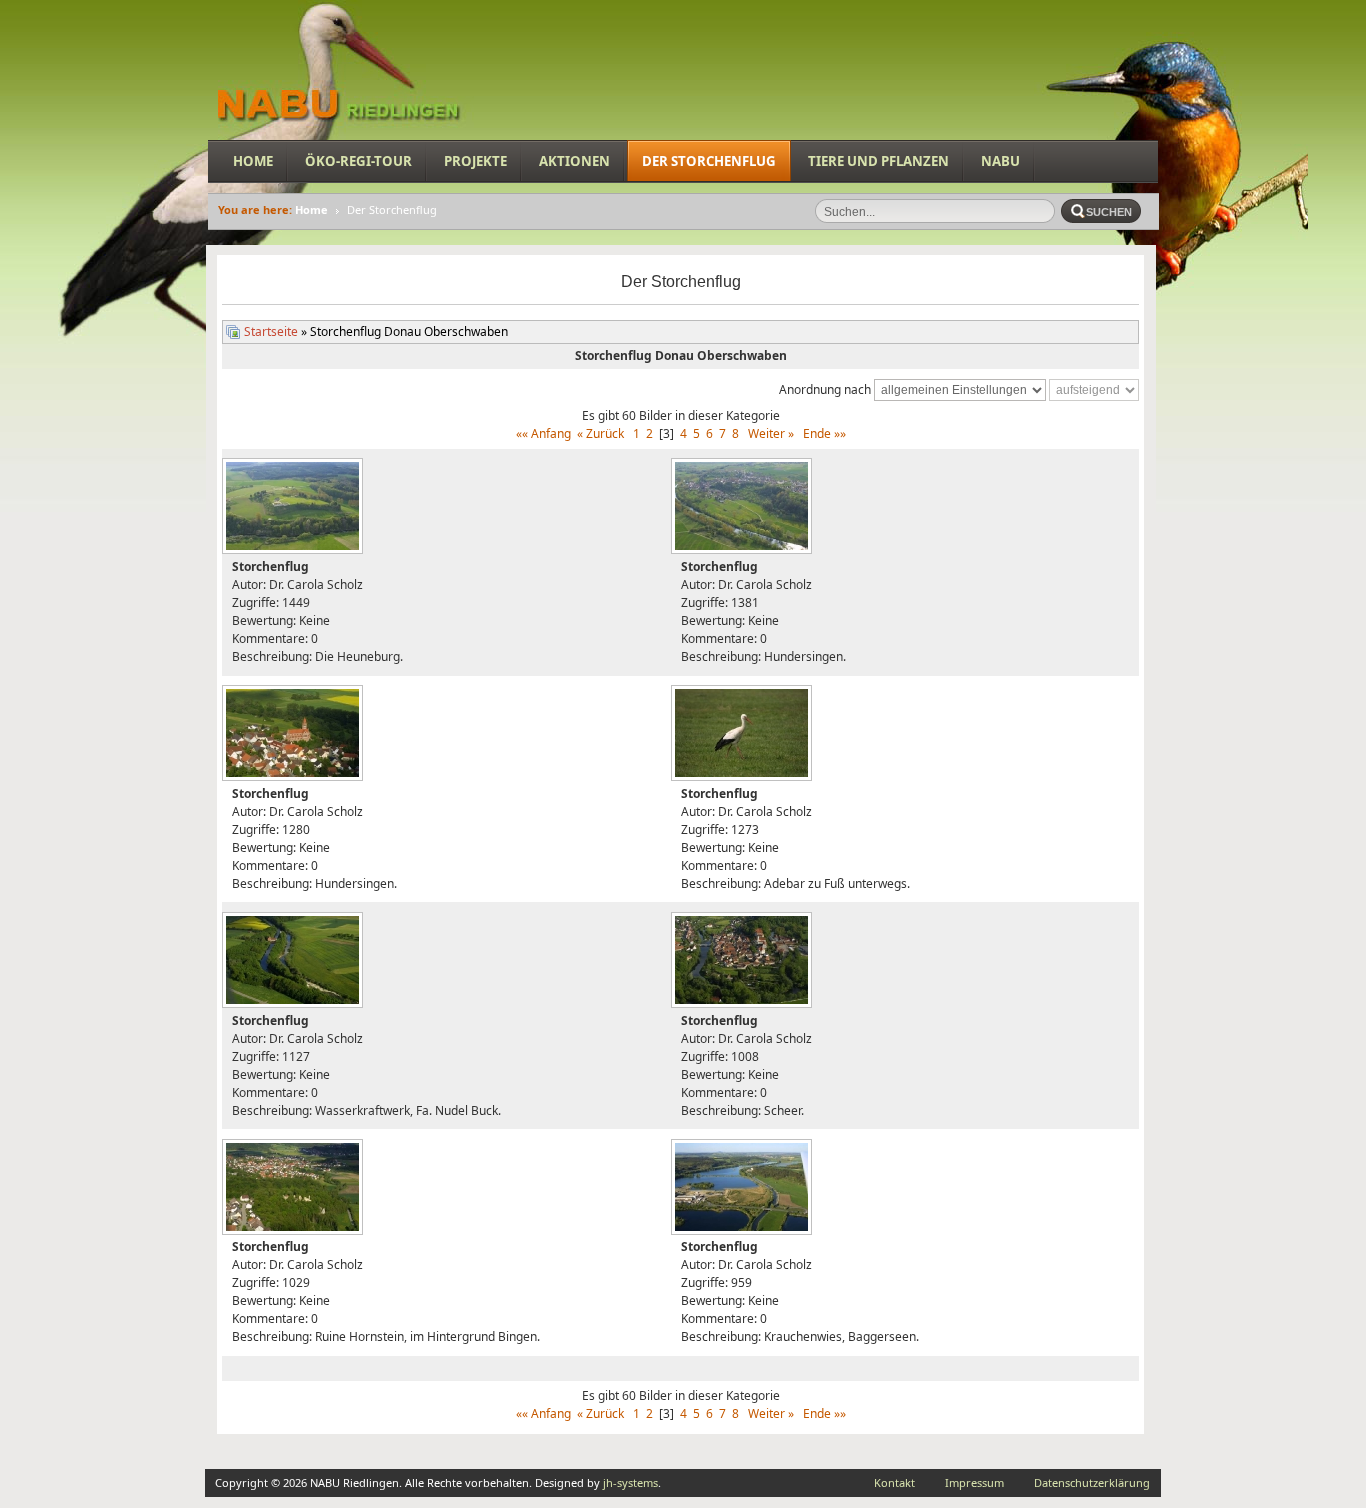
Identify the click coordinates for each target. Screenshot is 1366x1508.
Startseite (271, 331)
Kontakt (894, 1482)
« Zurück (600, 433)
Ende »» (824, 433)
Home (311, 209)
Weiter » (771, 433)
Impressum (974, 1482)
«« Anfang (543, 433)
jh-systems (630, 1482)
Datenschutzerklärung (1092, 1482)
